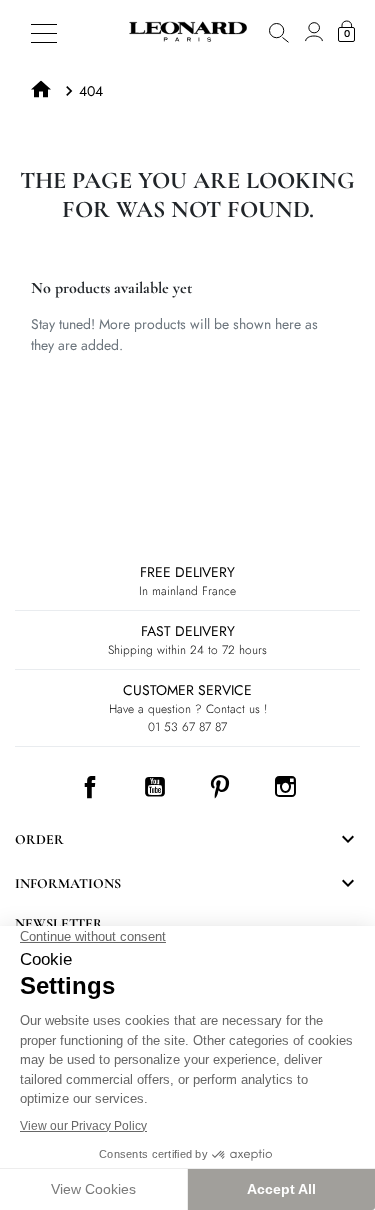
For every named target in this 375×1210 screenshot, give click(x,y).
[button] (279, 32)
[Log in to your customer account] (313, 32)
